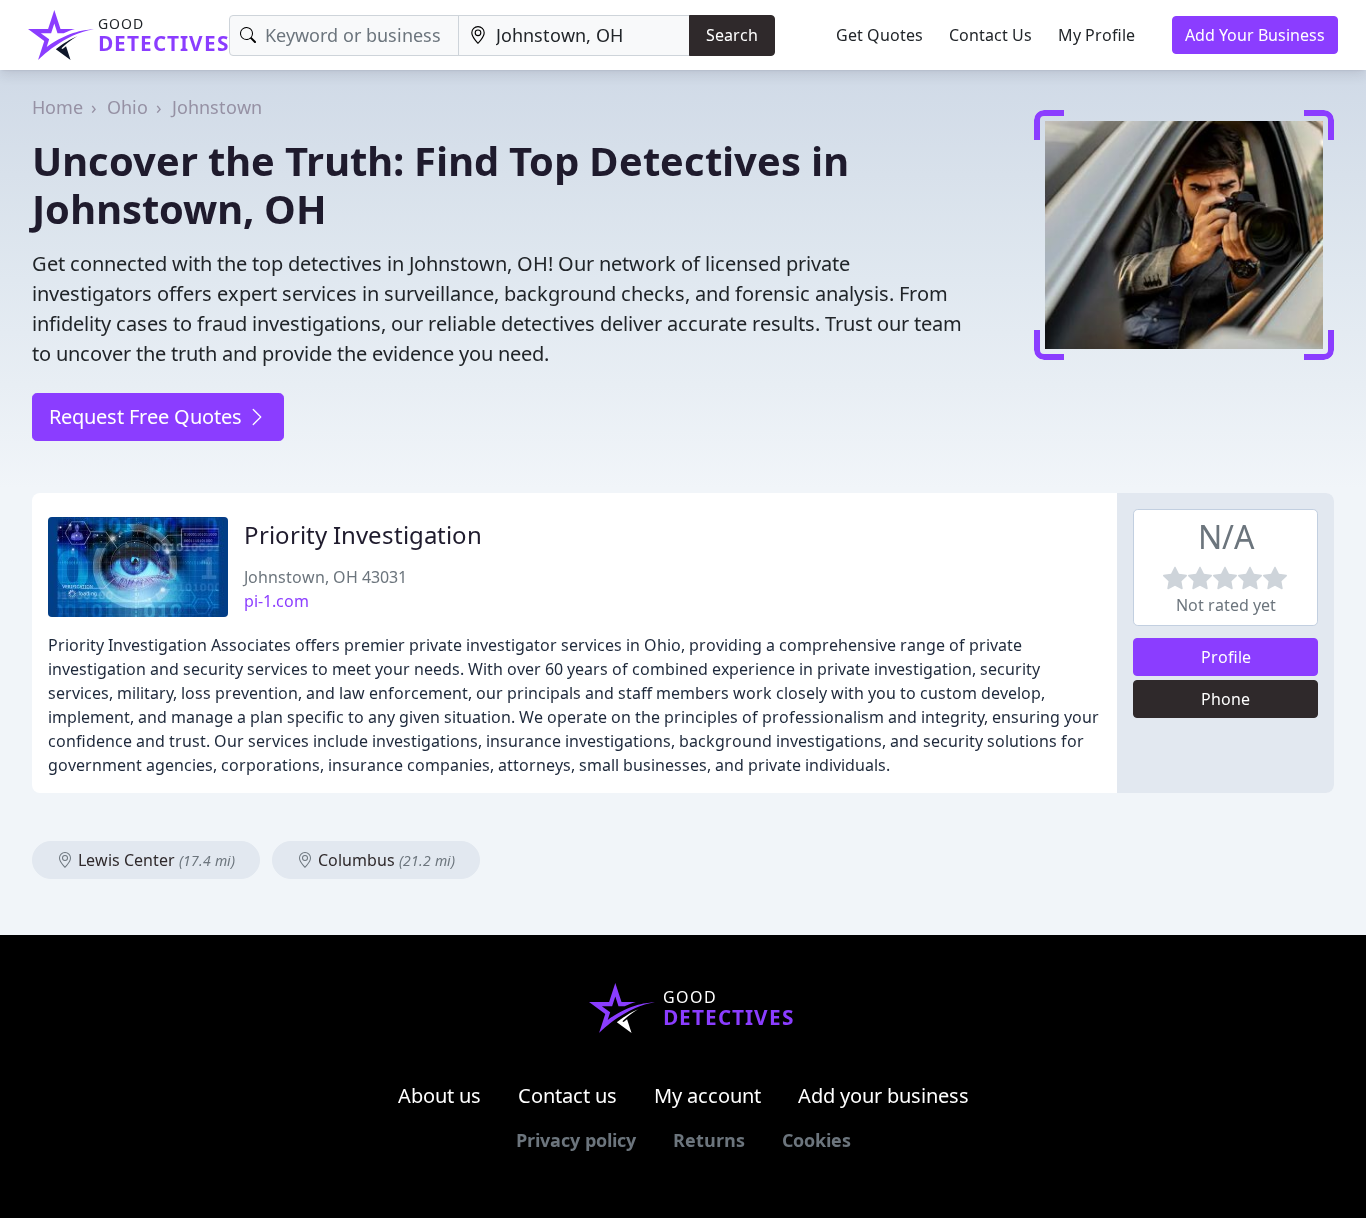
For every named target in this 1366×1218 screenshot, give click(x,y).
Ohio (127, 107)
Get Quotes (879, 35)
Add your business (883, 1095)
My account (707, 1095)
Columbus (384, 860)
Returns (709, 1140)
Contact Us (990, 35)
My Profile (1096, 35)
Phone (1225, 699)
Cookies (816, 1140)
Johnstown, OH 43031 (325, 577)
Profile (1226, 657)
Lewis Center (154, 860)
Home (57, 107)
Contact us (567, 1095)
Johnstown (217, 107)
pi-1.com (276, 601)
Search (732, 35)
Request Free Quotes (148, 416)
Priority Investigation (363, 534)
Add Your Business (1255, 35)
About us (439, 1095)
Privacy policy (576, 1140)
